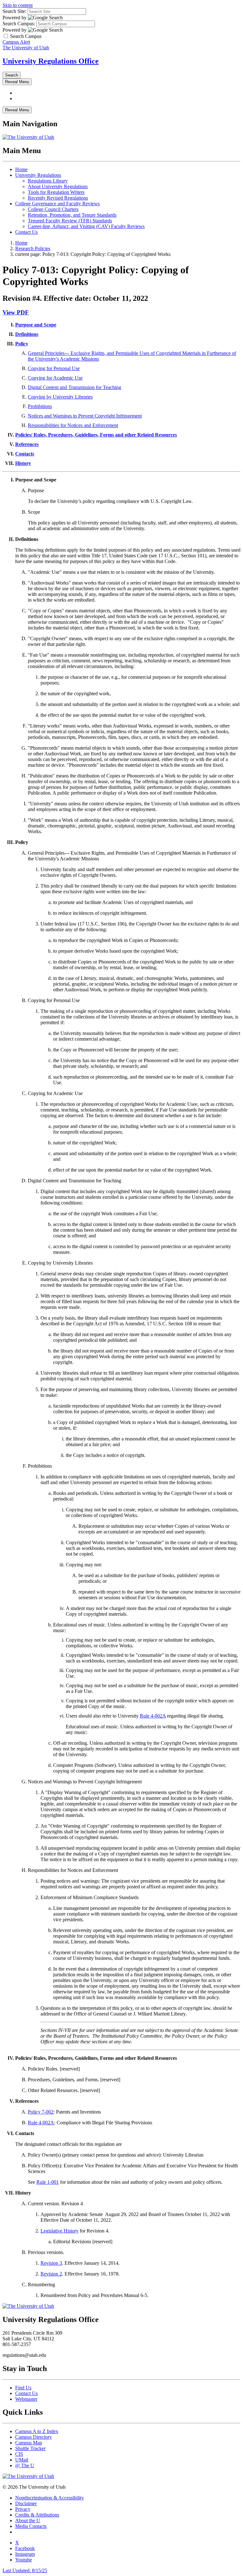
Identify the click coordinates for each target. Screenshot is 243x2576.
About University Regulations (58, 186)
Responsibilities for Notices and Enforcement (73, 425)
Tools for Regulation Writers (56, 192)
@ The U (25, 2465)
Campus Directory (34, 2437)
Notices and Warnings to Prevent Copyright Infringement (85, 416)
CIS (19, 2454)
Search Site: (14, 11)
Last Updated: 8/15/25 (25, 2570)
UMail (22, 2460)
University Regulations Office (51, 61)
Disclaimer (26, 2503)
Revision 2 (51, 2274)
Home (21, 169)
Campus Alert (16, 42)
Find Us (23, 2388)
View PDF (16, 312)
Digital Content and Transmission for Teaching (75, 387)
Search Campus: (19, 24)
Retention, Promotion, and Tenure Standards (72, 215)
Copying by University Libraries (60, 397)
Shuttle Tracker (30, 2448)
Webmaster (26, 2399)
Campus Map (29, 2443)
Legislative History (59, 2231)
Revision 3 (51, 2263)
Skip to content (18, 5)
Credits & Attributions (37, 2515)
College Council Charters (53, 209)
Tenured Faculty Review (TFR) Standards (70, 221)
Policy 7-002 (41, 2112)
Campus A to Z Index (37, 2431)
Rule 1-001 (48, 2182)
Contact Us (26, 232)
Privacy (23, 2509)
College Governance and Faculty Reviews (57, 204)
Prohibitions (40, 406)
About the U (28, 2520)
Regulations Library (48, 181)
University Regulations (38, 175)
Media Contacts (31, 2526)
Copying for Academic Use (55, 378)
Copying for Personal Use (54, 368)
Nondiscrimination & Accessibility (50, 2498)
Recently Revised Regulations (58, 198)
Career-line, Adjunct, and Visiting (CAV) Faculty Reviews (86, 226)
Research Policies (33, 248)
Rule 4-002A (153, 1716)
